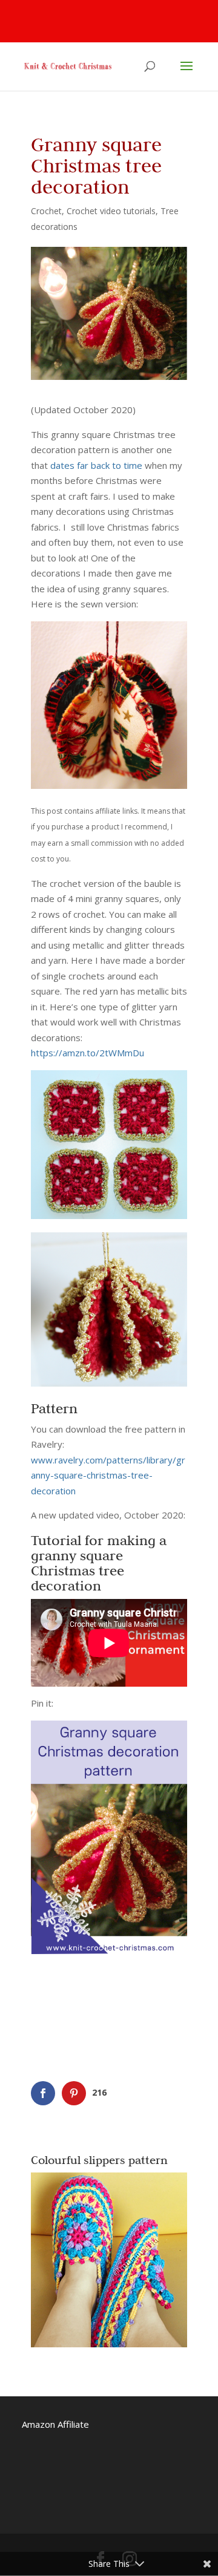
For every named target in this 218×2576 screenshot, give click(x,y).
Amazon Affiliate (55, 2424)
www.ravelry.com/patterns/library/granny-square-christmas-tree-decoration (108, 1475)
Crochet (46, 211)
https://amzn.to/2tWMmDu (88, 1053)
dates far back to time (96, 465)
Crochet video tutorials (111, 211)
